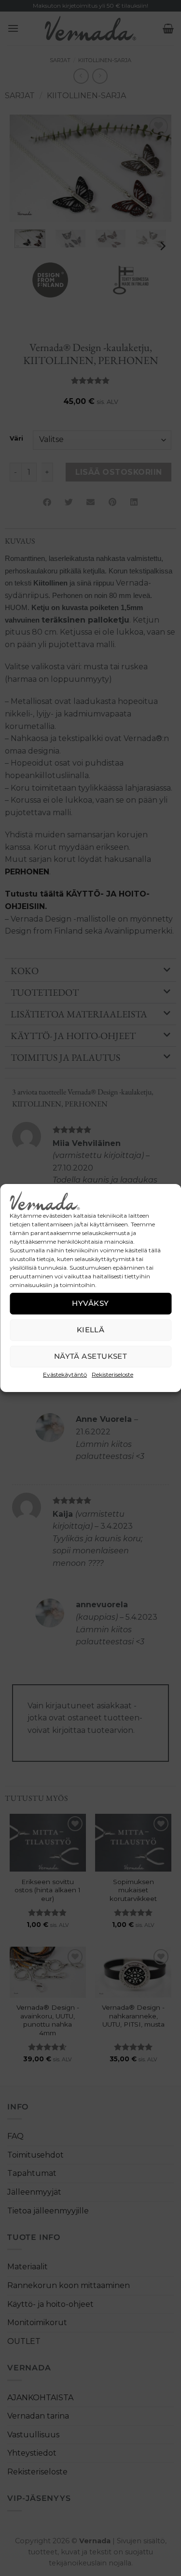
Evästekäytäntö (65, 1374)
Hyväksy (90, 1303)
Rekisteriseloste (112, 1374)
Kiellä (91, 1330)
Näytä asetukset (91, 1356)
